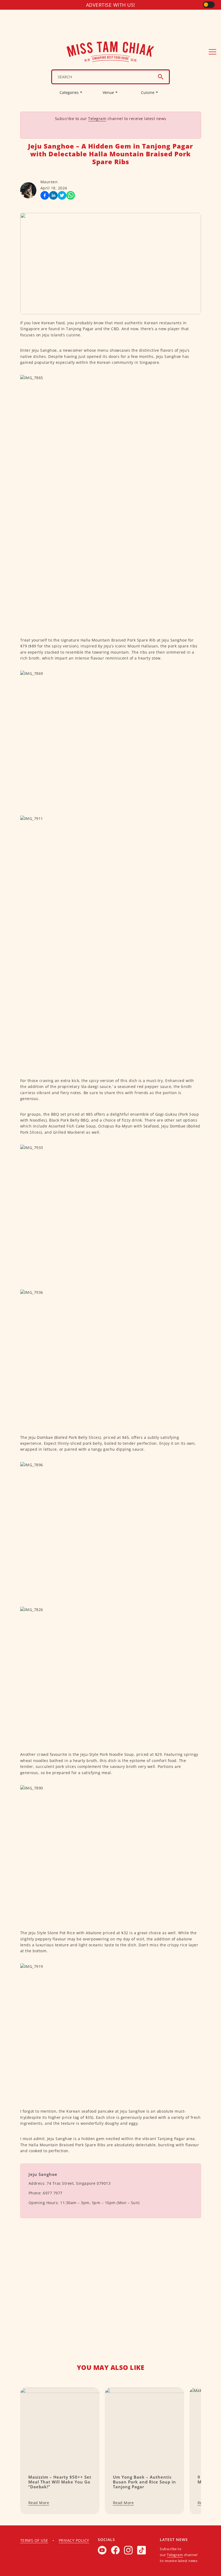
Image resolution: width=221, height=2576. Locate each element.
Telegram (97, 119)
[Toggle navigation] (213, 52)
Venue (108, 92)
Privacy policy (74, 2540)
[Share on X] (62, 195)
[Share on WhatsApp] (71, 195)
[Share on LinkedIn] (53, 195)
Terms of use (34, 2540)
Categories (69, 92)
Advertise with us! (111, 5)
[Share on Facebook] (45, 195)
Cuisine (148, 92)
